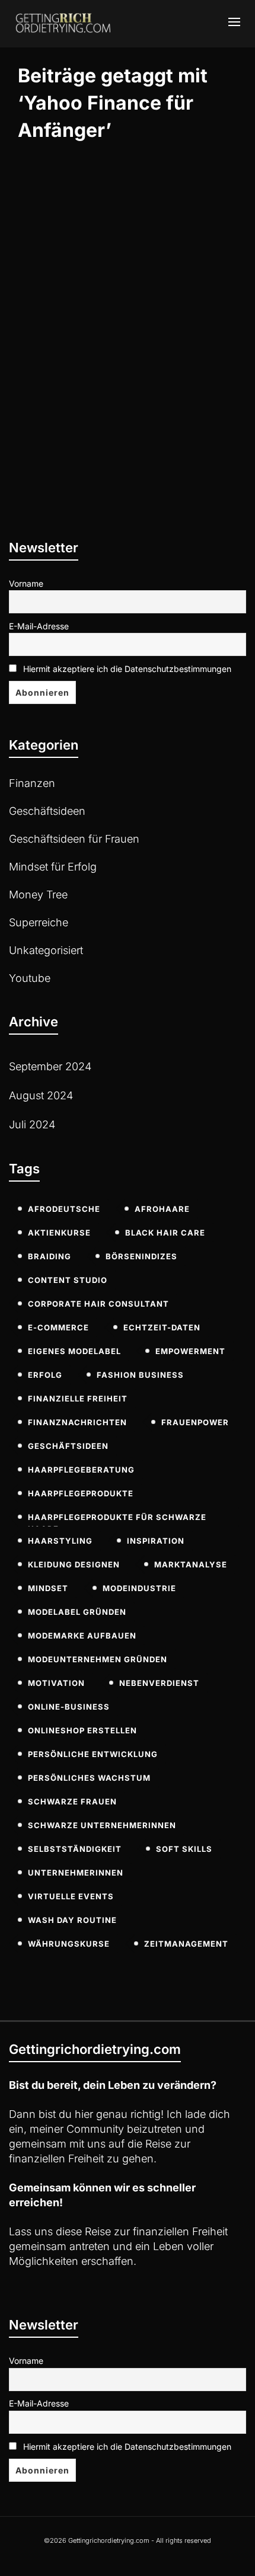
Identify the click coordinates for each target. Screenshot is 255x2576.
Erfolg (45, 1375)
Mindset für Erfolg (53, 867)
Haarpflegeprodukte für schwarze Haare (117, 1519)
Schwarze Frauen (72, 1801)
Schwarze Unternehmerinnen (102, 1825)
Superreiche (39, 922)
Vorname (26, 583)
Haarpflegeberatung (81, 1470)
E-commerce (58, 1327)
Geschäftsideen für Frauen (74, 839)
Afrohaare (162, 1209)
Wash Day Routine (72, 1920)
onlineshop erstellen (82, 1730)
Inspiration (156, 1541)
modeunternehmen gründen (98, 1659)
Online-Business (69, 1707)
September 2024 (50, 1066)
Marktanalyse (191, 1564)
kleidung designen (74, 1564)
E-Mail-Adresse (39, 626)
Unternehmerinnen (76, 1873)
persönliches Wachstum (89, 1778)
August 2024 (41, 1095)
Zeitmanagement (186, 1944)
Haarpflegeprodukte (81, 1493)
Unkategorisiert (46, 950)
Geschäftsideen (47, 811)
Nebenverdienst (159, 1683)
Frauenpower (195, 1422)
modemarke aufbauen (82, 1636)
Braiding (50, 1256)
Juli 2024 (32, 1124)
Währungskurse (69, 1944)
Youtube (30, 978)
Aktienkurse (59, 1233)
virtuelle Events (71, 1896)
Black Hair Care (165, 1233)
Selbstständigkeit (75, 1849)
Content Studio (68, 1280)
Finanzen (32, 783)
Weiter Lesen (61, 457)
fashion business (140, 1375)
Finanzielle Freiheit (78, 1399)
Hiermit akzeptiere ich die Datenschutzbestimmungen (126, 669)
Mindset (48, 1588)
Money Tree (38, 895)
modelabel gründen (77, 1612)
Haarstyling (60, 1541)
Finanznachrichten (77, 1422)
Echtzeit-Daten (162, 1327)
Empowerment (190, 1351)
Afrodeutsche (64, 1209)
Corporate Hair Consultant (98, 1304)
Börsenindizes (141, 1256)
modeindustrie (139, 1588)
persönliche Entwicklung (93, 1754)
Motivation (56, 1683)
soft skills (184, 1849)
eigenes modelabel (74, 1351)
